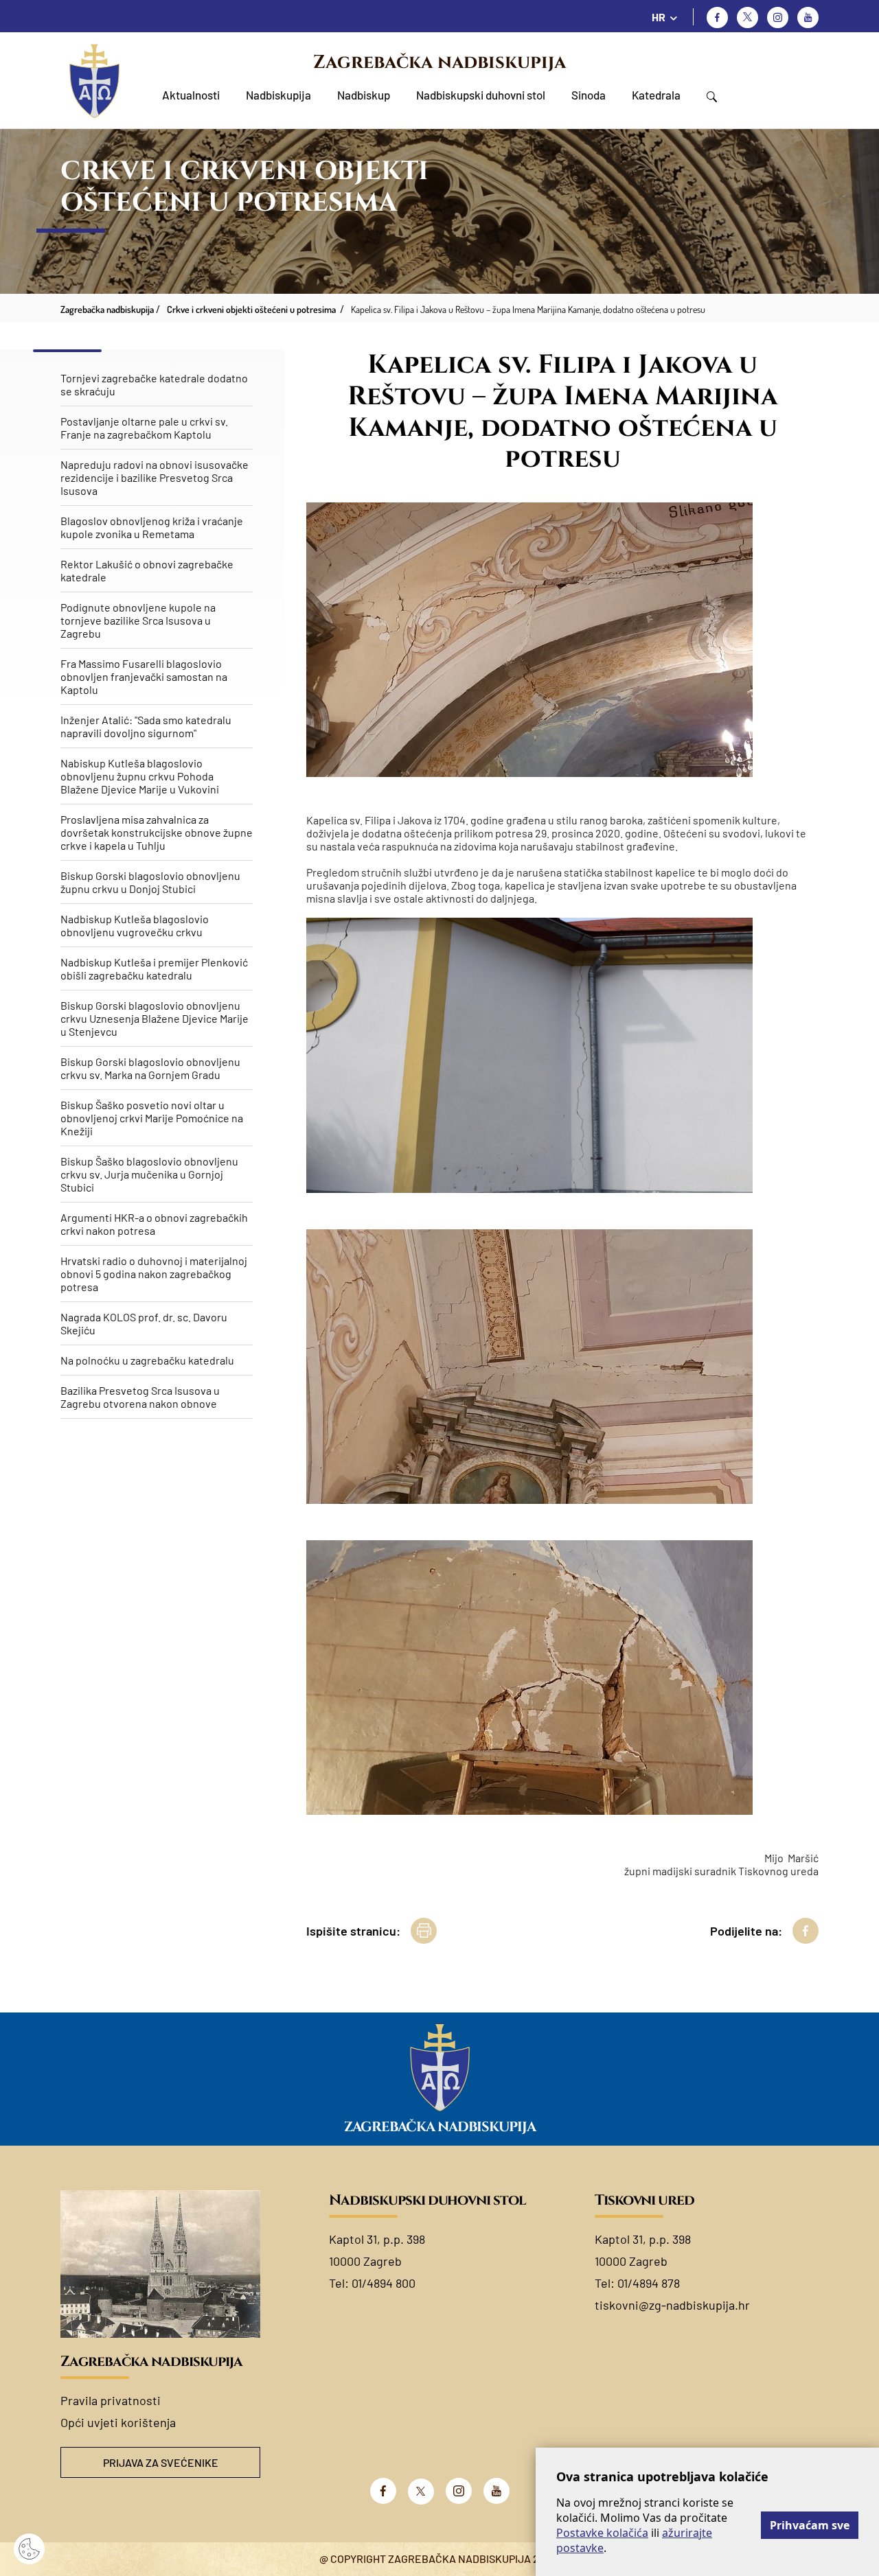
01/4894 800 (384, 2283)
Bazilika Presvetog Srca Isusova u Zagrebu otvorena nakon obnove (140, 1397)
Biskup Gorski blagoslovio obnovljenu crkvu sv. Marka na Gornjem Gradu (150, 1068)
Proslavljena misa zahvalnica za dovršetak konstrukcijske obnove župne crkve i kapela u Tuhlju (157, 832)
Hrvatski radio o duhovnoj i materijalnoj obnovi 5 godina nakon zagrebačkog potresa (154, 1274)
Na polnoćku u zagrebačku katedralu (147, 1360)
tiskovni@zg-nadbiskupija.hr (672, 2305)
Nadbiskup (364, 95)
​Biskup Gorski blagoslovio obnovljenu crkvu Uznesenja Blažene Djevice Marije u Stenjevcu (155, 1018)
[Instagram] (778, 18)
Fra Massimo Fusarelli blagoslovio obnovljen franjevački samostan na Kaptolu (144, 676)
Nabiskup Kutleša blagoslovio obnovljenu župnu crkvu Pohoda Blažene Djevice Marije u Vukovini (140, 776)
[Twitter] (747, 18)
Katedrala (656, 95)
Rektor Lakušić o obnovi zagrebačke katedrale (147, 570)
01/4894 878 (649, 2283)
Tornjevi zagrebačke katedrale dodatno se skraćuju (154, 384)
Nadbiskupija (278, 95)
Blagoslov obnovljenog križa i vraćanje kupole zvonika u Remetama (152, 527)
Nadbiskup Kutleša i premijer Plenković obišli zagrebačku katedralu (154, 968)
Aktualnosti (191, 95)
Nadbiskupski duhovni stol (481, 95)
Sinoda (589, 95)
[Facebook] (717, 18)
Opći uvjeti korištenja (118, 2422)
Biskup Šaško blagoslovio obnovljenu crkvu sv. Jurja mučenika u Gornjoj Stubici (149, 1174)
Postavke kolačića (602, 2533)
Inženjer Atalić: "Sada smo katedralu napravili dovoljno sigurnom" (146, 726)
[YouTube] (496, 2491)
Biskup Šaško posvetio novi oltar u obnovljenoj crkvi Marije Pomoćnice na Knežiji (152, 1118)
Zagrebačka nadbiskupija (439, 62)
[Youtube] (808, 18)
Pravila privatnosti (111, 2400)
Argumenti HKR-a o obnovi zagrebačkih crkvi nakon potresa (154, 1224)
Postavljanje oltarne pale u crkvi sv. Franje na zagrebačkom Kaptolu (144, 428)
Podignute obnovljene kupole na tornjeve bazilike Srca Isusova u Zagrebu (138, 620)
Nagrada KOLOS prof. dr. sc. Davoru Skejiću (144, 1323)
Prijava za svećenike (161, 2462)
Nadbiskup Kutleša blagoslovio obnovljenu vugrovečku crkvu (135, 925)
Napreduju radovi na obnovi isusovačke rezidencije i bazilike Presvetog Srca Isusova (155, 477)
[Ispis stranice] (424, 1931)
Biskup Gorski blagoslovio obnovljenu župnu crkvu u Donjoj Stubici (150, 882)
